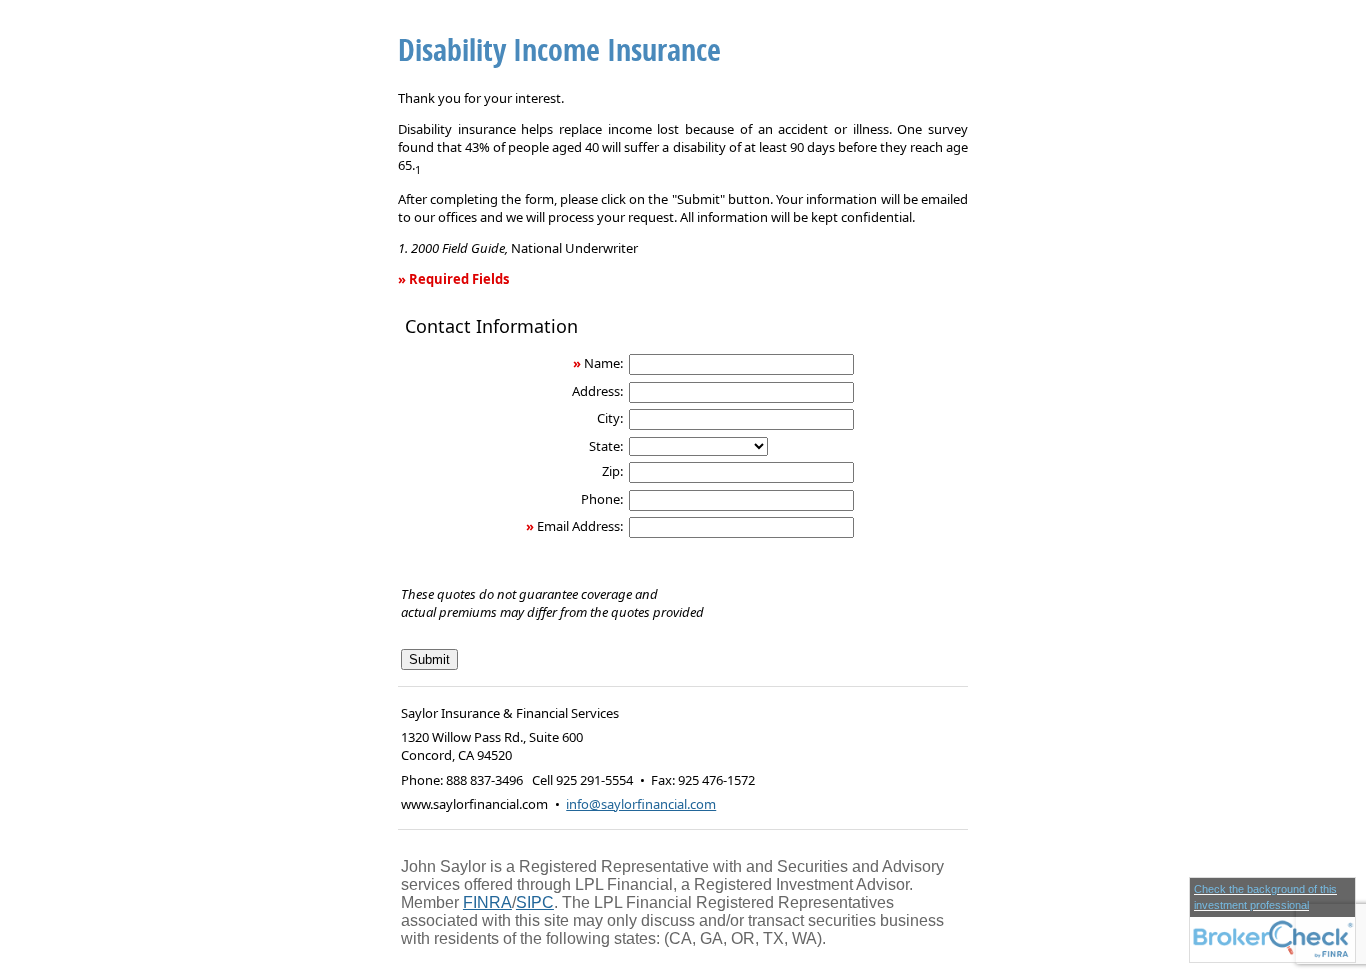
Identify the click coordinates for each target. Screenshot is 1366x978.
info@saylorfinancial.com (641, 804)
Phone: (602, 499)
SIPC (535, 902)
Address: (597, 391)
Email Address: (580, 526)
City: (610, 418)
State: (606, 446)
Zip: (612, 471)
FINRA (487, 902)
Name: (603, 363)
